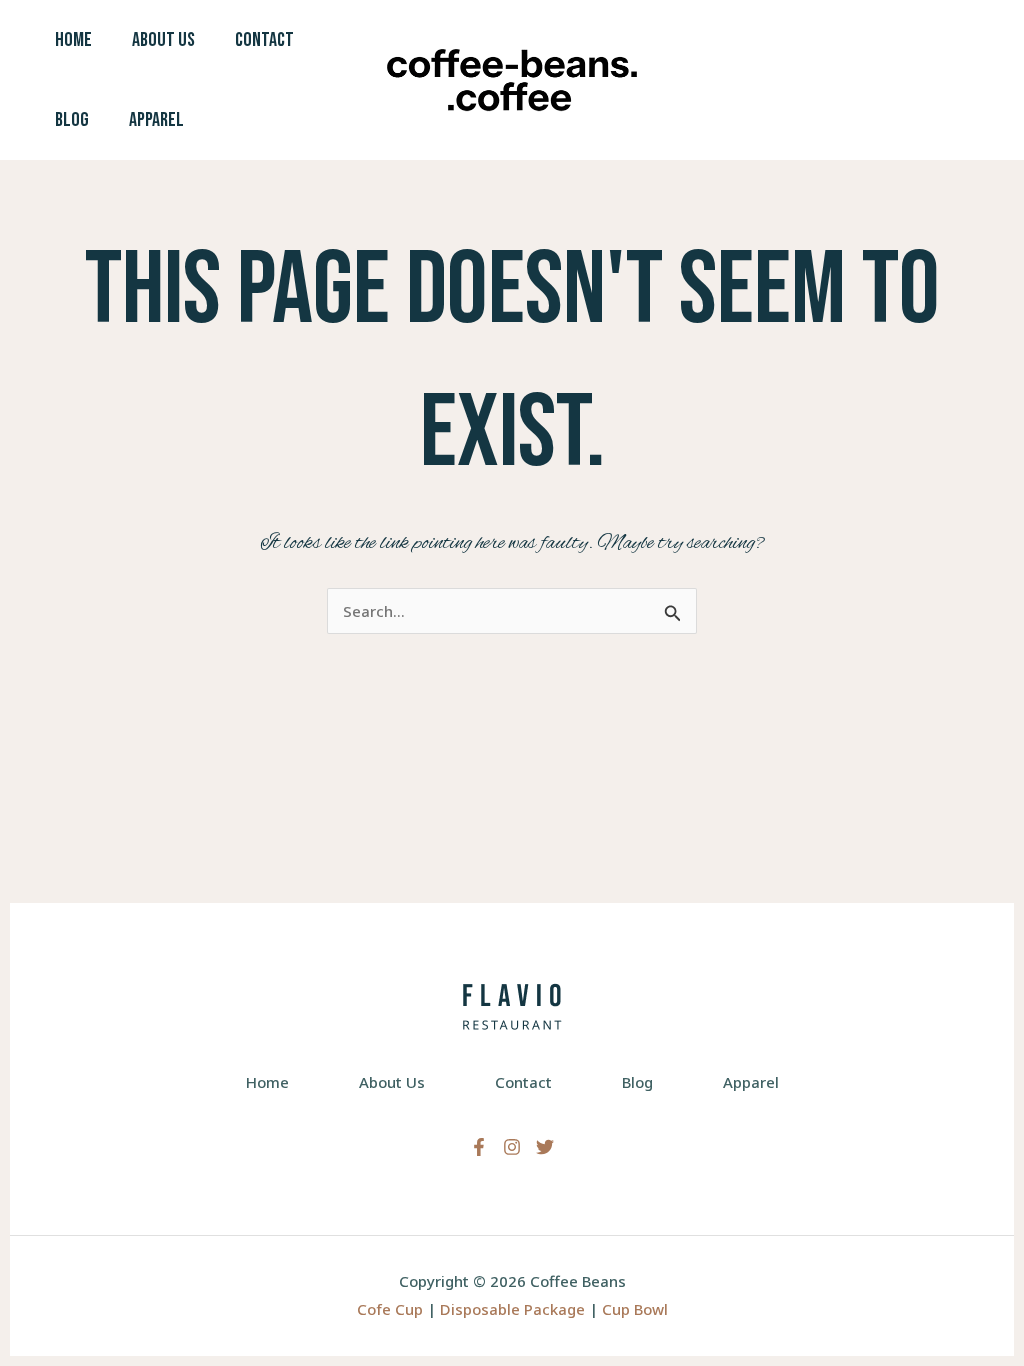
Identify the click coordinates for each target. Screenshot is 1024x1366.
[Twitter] (545, 1147)
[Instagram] (512, 1147)
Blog (72, 120)
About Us (163, 40)
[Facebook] (479, 1147)
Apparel (156, 120)
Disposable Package (512, 1309)
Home (73, 40)
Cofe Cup (390, 1309)
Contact (264, 40)
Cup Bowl (635, 1309)
